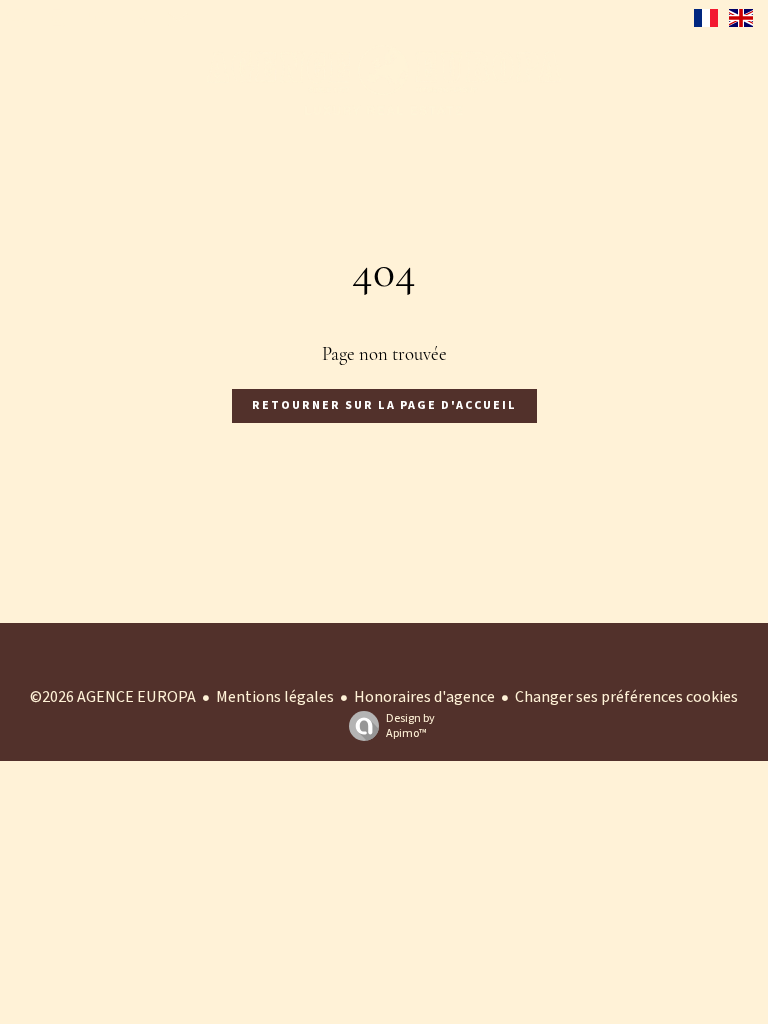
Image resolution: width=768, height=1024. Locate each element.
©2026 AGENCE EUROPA (113, 697)
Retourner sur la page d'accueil (384, 405)
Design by (410, 725)
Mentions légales (275, 697)
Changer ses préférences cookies (626, 697)
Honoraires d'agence (424, 697)
